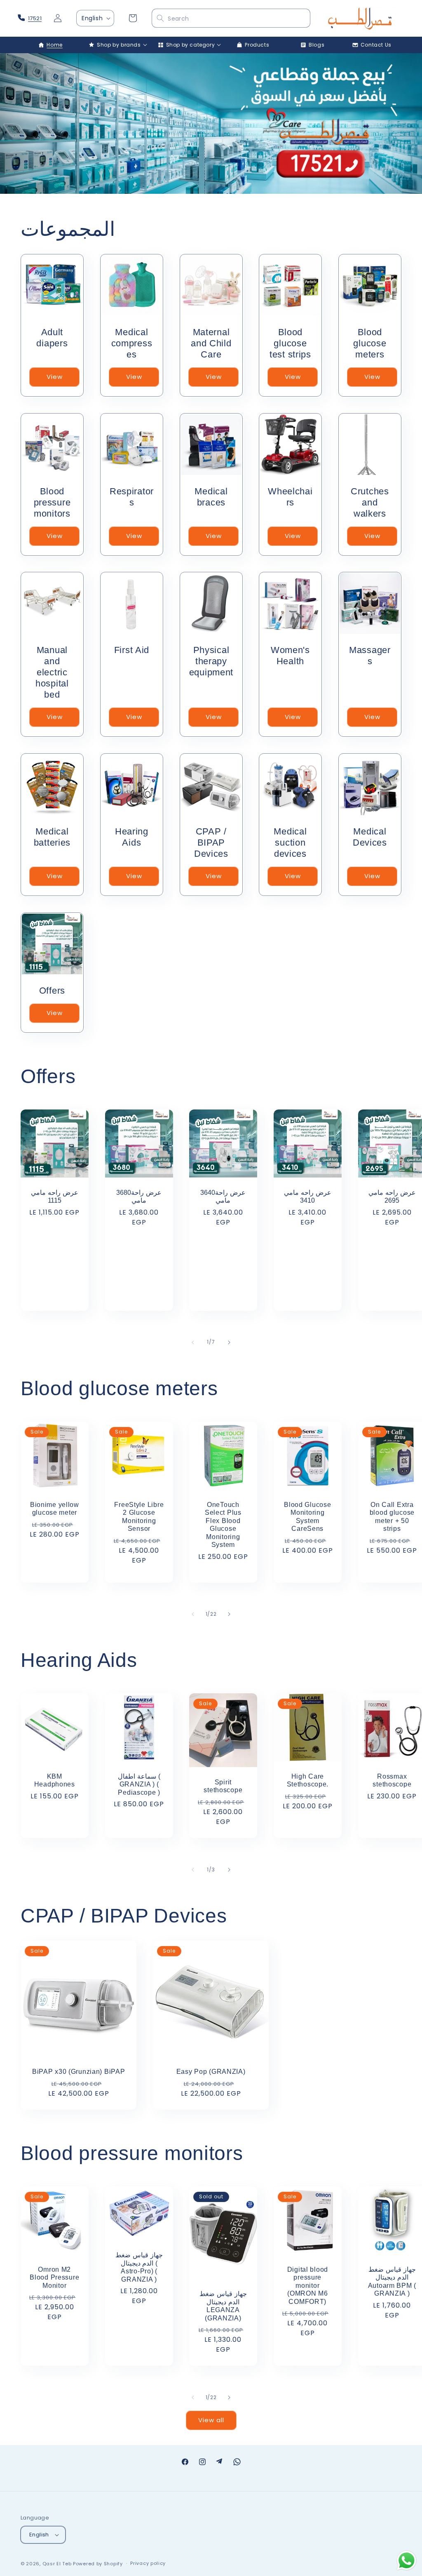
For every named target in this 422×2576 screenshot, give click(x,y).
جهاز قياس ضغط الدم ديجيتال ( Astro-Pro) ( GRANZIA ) (139, 2267)
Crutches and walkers (370, 502)
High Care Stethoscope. (307, 1780)
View (55, 377)
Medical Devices (370, 837)
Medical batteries (52, 837)
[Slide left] (193, 1342)
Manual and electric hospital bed (52, 672)
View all (211, 2420)
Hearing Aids (132, 837)
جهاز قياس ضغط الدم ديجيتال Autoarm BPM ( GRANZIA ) (392, 2281)
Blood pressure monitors (52, 502)
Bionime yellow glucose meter (55, 1508)
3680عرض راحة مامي (139, 1196)
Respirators (132, 496)
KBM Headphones (55, 1780)
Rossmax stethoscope (392, 1780)
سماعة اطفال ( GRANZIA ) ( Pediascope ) (139, 1784)
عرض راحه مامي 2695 (392, 1196)
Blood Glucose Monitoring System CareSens (307, 1516)
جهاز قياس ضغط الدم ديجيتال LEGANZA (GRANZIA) (223, 2306)
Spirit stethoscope (223, 1786)
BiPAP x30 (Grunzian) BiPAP (79, 2072)
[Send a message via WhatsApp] (407, 2561)
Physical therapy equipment (211, 661)
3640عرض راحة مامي (223, 1196)
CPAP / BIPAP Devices (211, 843)
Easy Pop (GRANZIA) (211, 2072)
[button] (114, 45)
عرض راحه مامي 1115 (54, 1196)
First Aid (131, 650)
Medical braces (211, 496)
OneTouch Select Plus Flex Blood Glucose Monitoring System (223, 1524)
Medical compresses (131, 343)
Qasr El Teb (57, 2564)
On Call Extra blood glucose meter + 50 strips (392, 1516)
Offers (52, 991)
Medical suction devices (291, 843)
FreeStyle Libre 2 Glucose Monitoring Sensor (139, 1516)
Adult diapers (52, 338)
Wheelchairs (291, 496)
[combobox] (231, 19)
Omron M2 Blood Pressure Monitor (54, 2277)
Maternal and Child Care (211, 343)
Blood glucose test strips (290, 343)
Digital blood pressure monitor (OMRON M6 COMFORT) (308, 2285)
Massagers (370, 656)
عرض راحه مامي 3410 (307, 1196)
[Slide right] (229, 1342)
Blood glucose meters (370, 343)
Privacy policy (148, 2563)
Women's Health (290, 656)
